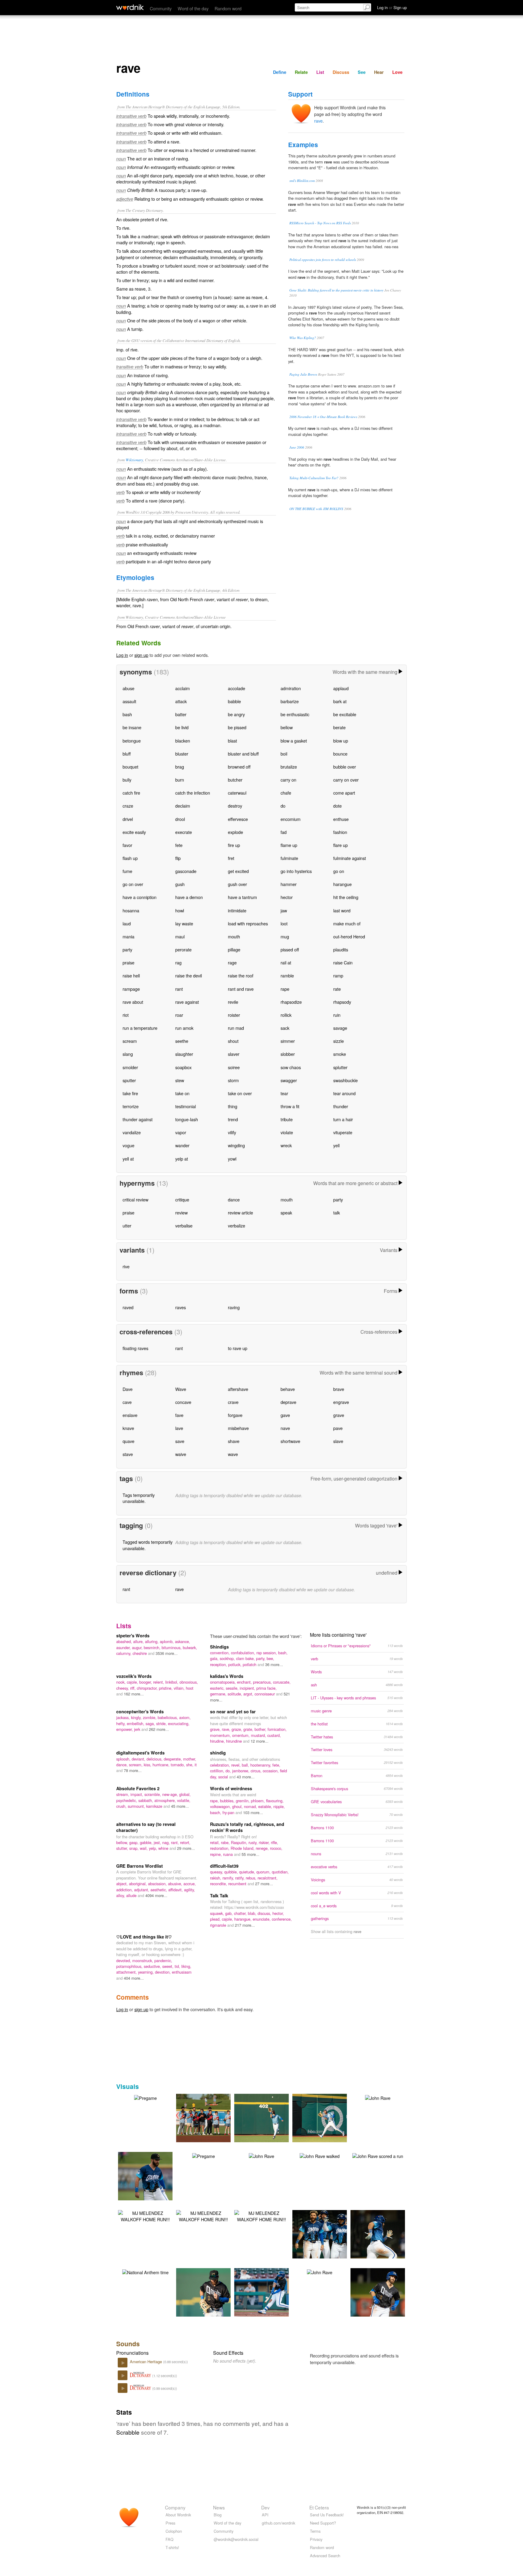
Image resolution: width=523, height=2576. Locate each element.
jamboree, (241, 1771)
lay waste (184, 923)
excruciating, (179, 1723)
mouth (234, 936)
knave (128, 1428)
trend (233, 1119)
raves (181, 1307)
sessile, (233, 1688)
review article (240, 1212)
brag (180, 767)
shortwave (290, 1441)
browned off (239, 767)
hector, (278, 1913)
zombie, (150, 1717)
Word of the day (193, 8)
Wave (181, 1389)
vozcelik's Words (134, 1676)
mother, (190, 1759)
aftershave (238, 1389)
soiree (234, 1067)
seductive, (153, 1966)
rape (285, 989)
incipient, (248, 1688)
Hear (379, 72)
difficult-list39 (224, 1866)
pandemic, (163, 1960)
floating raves (135, 1348)
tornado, (178, 1765)
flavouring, (275, 1801)
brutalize (289, 767)
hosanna (131, 910)
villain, (180, 1688)
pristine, (166, 1688)
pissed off (290, 949)
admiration (291, 688)
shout (233, 1041)
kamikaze (155, 1806)
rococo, (276, 1848)
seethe (182, 1041)
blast (232, 741)
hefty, (122, 1723)
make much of (347, 923)
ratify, (240, 1878)
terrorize (131, 1106)
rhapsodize (291, 1002)
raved (128, 1307)
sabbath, (146, 1800)
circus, (257, 1771)
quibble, (232, 1872)
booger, (146, 1682)
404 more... (134, 1978)
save (180, 1441)
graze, (237, 1729)
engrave (341, 1402)
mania (128, 936)
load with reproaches (248, 923)
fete (179, 845)
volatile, (184, 1800)
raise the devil (189, 975)
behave (288, 1389)
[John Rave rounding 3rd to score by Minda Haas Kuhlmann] (387, 2233)
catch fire (131, 793)
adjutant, (142, 1890)
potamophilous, (130, 1966)
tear (284, 1093)
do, (229, 1771)
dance (234, 1199)
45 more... (180, 1806)
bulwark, (190, 1647)
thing (233, 1106)
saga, (151, 1723)
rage (232, 962)
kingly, (137, 1717)
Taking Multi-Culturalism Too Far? (314, 478)
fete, (276, 1765)
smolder (130, 1067)
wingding (236, 1145)
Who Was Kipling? (303, 338)
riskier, (265, 1842)
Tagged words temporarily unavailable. (148, 1545)
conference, (282, 1919)
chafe (286, 793)
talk (337, 1212)
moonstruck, (143, 1960)
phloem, (258, 1801)
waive (181, 1454)
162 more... (134, 1694)
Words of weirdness (231, 1788)
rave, (227, 1729)
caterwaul (237, 793)
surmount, (137, 1806)
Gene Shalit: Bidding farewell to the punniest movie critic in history (336, 290)
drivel (128, 819)
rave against (187, 1002)
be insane (132, 727)
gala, (215, 1658)
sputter (129, 1080)
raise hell (131, 975)
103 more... (253, 1812)
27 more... (264, 1884)
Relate (301, 72)
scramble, (153, 1794)
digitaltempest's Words (140, 1753)
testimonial (186, 1106)
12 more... (260, 1741)
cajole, (133, 1682)
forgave (235, 1415)
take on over (240, 1093)
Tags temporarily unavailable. (139, 1498)
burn (180, 780)
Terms (315, 2531)
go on (339, 871)
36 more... (274, 1664)
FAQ (169, 2539)
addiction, (125, 1890)
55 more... (250, 1854)
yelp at (182, 1159)
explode (235, 832)
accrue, (190, 1884)
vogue (128, 1145)
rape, (215, 1801)
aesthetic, (159, 1890)
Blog (218, 2515)
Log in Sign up (392, 7)
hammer (289, 884)
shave (234, 1441)
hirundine (235, 1741)
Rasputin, (240, 1842)
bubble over (345, 767)
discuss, (265, 1913)
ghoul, (238, 1806)
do (283, 806)
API (265, 2515)
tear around (344, 1093)
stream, (123, 1794)
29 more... (186, 1848)
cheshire (140, 1653)
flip (178, 858)
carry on (288, 780)
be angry (236, 714)
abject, (123, 1884)
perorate (183, 949)
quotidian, (280, 1872)
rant (179, 989)
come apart (344, 793)
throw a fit (290, 1106)
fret (231, 858)
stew (180, 1080)
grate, (249, 1729)
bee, (270, 1658)
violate (287, 1132)
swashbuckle (345, 1080)
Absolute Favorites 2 (138, 1788)
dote (337, 806)
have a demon (189, 897)
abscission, (158, 1884)
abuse (128, 688)
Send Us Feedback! (327, 2515)
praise (128, 962)
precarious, (263, 1682)
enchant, (245, 1682)
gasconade (186, 871)
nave (285, 1428)
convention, (220, 1653)
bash (127, 714)
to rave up (238, 1348)
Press (170, 2523)
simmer (288, 1041)
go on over (133, 884)
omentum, (242, 1735)
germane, (219, 1694)
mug (285, 936)
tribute (287, 1119)
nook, (122, 1682)
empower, (125, 1729)
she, (190, 1765)
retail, (215, 1842)
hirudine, (218, 1741)
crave (233, 1402)
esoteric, (218, 1688)
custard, (274, 1735)
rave (318, 121)
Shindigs (219, 1647)
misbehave (238, 1428)
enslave (130, 1415)
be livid (182, 727)
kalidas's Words (227, 1676)
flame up (289, 845)
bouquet (130, 767)
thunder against (138, 1119)
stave (128, 1454)
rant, (176, 1842)
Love (397, 72)
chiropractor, (148, 1688)
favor (127, 845)
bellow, (123, 1842)
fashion (340, 832)
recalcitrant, (268, 1878)
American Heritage (146, 2362)
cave (127, 1402)
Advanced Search (325, 2556)
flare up (340, 845)
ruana (229, 1854)
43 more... (246, 1777)
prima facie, (266, 1688)
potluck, (235, 1664)
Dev (265, 2507)
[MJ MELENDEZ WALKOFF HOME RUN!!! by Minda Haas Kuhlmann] (145, 2215)
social (224, 1777)
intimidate (237, 910)
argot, (249, 1694)
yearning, (146, 1972)
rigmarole (219, 1925)
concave (183, 1402)
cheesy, (123, 1688)
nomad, (251, 1806)
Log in (122, 655)
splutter (340, 1067)
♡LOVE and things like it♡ (144, 1937)
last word (342, 910)
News (219, 2507)
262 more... (159, 1729)
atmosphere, (166, 1800)
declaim (183, 806)
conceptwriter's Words (140, 1711)
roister (234, 1015)
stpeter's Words (133, 1636)
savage (340, 1028)
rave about (133, 1002)
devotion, (163, 1972)
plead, (216, 1919)
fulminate (289, 858)
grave (339, 1415)
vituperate (343, 1132)
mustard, (259, 1735)
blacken (183, 741)
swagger (289, 1080)
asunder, (124, 1647)
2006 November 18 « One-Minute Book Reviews (323, 417)
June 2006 (297, 447)
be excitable (345, 714)
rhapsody (342, 1002)
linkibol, (172, 1682)
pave (338, 1428)
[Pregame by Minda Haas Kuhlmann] (145, 2097)
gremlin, (243, 1801)
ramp (338, 975)
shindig (218, 1753)
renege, (263, 1848)
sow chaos (291, 1067)
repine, (217, 1854)
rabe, (226, 1842)
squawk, (218, 1913)
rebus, (252, 1878)
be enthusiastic (295, 714)
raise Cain (343, 962)
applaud (341, 688)
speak (286, 1212)
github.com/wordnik (278, 2523)
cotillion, (218, 1771)
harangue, (243, 1919)
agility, (189, 1890)
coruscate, (282, 1682)
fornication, (277, 1729)
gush (180, 884)
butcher (235, 780)
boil (284, 754)
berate (339, 727)
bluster (182, 754)
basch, (216, 1812)
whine (164, 1848)
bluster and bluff (243, 754)
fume (127, 871)
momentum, (221, 1735)
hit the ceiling (346, 897)
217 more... (245, 1925)
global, (185, 1794)
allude (132, 1895)
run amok (184, 1028)
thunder (341, 1106)
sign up (141, 655)
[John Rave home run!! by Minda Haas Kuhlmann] (387, 2292)
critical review (135, 1199)
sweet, (168, 1966)
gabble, (147, 1842)
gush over (237, 884)
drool (180, 819)
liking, (186, 1966)
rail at (286, 962)
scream (130, 1041)
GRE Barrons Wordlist (140, 1866)
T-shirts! (172, 2547)
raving (234, 1307)
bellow (287, 727)
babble (234, 701)
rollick (286, 1015)
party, (261, 1658)
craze (128, 806)
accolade (237, 688)
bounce (340, 754)
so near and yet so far (233, 1711)
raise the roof (241, 975)
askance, (183, 1641)
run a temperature (140, 1028)
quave (128, 1441)
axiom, (185, 1717)
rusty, (254, 1842)
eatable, (266, 1806)
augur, (138, 1647)
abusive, (176, 1884)
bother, (261, 1729)
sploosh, (124, 1759)
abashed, (125, 1641)
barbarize (290, 701)
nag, (167, 1842)
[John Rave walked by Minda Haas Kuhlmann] (320, 2155)
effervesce (238, 819)
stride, (162, 1723)
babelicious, (168, 1717)
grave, (216, 1729)
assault (129, 701)
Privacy (316, 2539)
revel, (237, 1765)
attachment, (127, 1972)
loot (284, 923)
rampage (131, 989)
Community (161, 8)
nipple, (279, 1806)
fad (284, 832)
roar (179, 1015)
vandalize (132, 1132)
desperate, (173, 1759)
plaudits (341, 949)
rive (126, 1266)
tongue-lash (187, 1119)
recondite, (219, 1884)
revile (233, 1002)
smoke (340, 1054)
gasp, (135, 1842)
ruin (337, 1015)
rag (178, 962)
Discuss (341, 72)
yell (336, 1145)
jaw (284, 910)
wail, (144, 1848)
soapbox (183, 1067)
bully (127, 780)
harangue (342, 884)
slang (128, 1054)
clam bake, (246, 1658)
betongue (132, 741)
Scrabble (128, 2432)
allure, (139, 1641)
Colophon (174, 2531)
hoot (190, 1688)
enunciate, (262, 1919)
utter (127, 1225)
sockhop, (228, 1658)
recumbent (238, 1884)
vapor (181, 1132)
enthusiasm (182, 1972)
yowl (232, 1159)
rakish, (216, 1878)
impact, (137, 1794)
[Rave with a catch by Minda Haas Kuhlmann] (271, 2117)
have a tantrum (242, 897)
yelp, (154, 1848)
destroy (235, 806)
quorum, (264, 1872)
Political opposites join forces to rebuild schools (323, 260)
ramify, (229, 1878)
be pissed (237, 727)
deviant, (139, 1759)
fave (179, 1415)
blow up (341, 741)
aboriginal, (138, 1884)
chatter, (241, 1913)
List (320, 72)
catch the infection (193, 793)
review (181, 1212)
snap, (135, 1848)
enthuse (341, 819)
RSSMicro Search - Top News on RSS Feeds (320, 223)
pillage (234, 949)
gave (285, 1415)
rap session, (267, 1653)
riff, (133, 1688)
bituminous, (172, 1647)
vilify (232, 1132)
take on (182, 1093)
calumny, (124, 1653)
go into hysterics (296, 871)
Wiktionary (134, 460)
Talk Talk (219, 1896)
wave (233, 1454)
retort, (185, 1842)
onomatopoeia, (224, 1682)
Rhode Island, (243, 1848)
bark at (340, 701)
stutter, (123, 1848)
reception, (219, 1664)
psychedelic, (127, 1800)
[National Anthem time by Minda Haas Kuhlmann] (212, 2117)
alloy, (121, 1895)
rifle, (275, 1842)
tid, (178, 1966)
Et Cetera (319, 2507)
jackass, (124, 1717)
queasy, (217, 1872)
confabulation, (244, 1653)
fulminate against (350, 858)
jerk (138, 1729)
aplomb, (167, 1641)
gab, (230, 1913)
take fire (130, 1093)
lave (179, 1428)
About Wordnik (178, 2515)
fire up (234, 845)
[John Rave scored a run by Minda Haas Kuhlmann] (378, 2155)
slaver (234, 1054)
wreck (286, 1145)
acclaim (183, 688)
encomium (291, 819)
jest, (158, 1842)
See (362, 72)
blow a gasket (294, 741)
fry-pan (229, 1812)
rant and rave (241, 989)
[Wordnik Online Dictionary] (130, 7)
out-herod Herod (349, 936)
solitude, (235, 1694)
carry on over (346, 780)
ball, (246, 1765)
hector (287, 897)
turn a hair (343, 1119)
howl (180, 910)
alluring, (152, 1641)
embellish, (136, 1723)
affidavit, (176, 1890)
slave (338, 1441)
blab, (253, 1913)
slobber (288, 1054)
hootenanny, (261, 1765)
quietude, (248, 1872)
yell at (128, 1159)
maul (180, 936)
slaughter (184, 1054)
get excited (238, 871)
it (196, 1765)
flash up (130, 858)
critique (182, 1199)
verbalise (184, 1225)
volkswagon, (221, 1806)
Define (280, 72)
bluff (127, 754)
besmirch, (153, 1647)
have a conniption (140, 897)
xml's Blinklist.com (302, 181)
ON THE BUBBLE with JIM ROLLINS (316, 509)
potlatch (250, 1664)
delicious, (155, 1759)
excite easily (134, 832)
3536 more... (167, 1653)
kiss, (148, 1765)
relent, (159, 1682)
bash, (283, 1653)
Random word (228, 8)
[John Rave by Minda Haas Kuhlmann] (378, 2097)
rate (337, 989)
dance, (123, 1765)
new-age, (171, 1794)
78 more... (133, 1770)
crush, (122, 1806)
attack (181, 701)
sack (285, 1028)
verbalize (237, 1225)
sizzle (339, 1041)
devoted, (124, 1960)
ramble (287, 975)
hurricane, (162, 1765)
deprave (288, 1402)
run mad (236, 1028)
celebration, (221, 1765)
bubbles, (228, 1801)
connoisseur (265, 1694)
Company (175, 2507)
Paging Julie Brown (303, 374)
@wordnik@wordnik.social (236, 2539)
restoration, (220, 1848)
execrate (184, 832)
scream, (136, 1765)
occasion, (271, 1771)
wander (182, 1145)
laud (127, 923)
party (127, 949)
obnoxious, (189, 1682)
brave (339, 1389)
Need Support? (323, 2523)
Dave (128, 1389)
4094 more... (156, 1895)
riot (126, 1015)
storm (233, 1080)
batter (181, 714)
